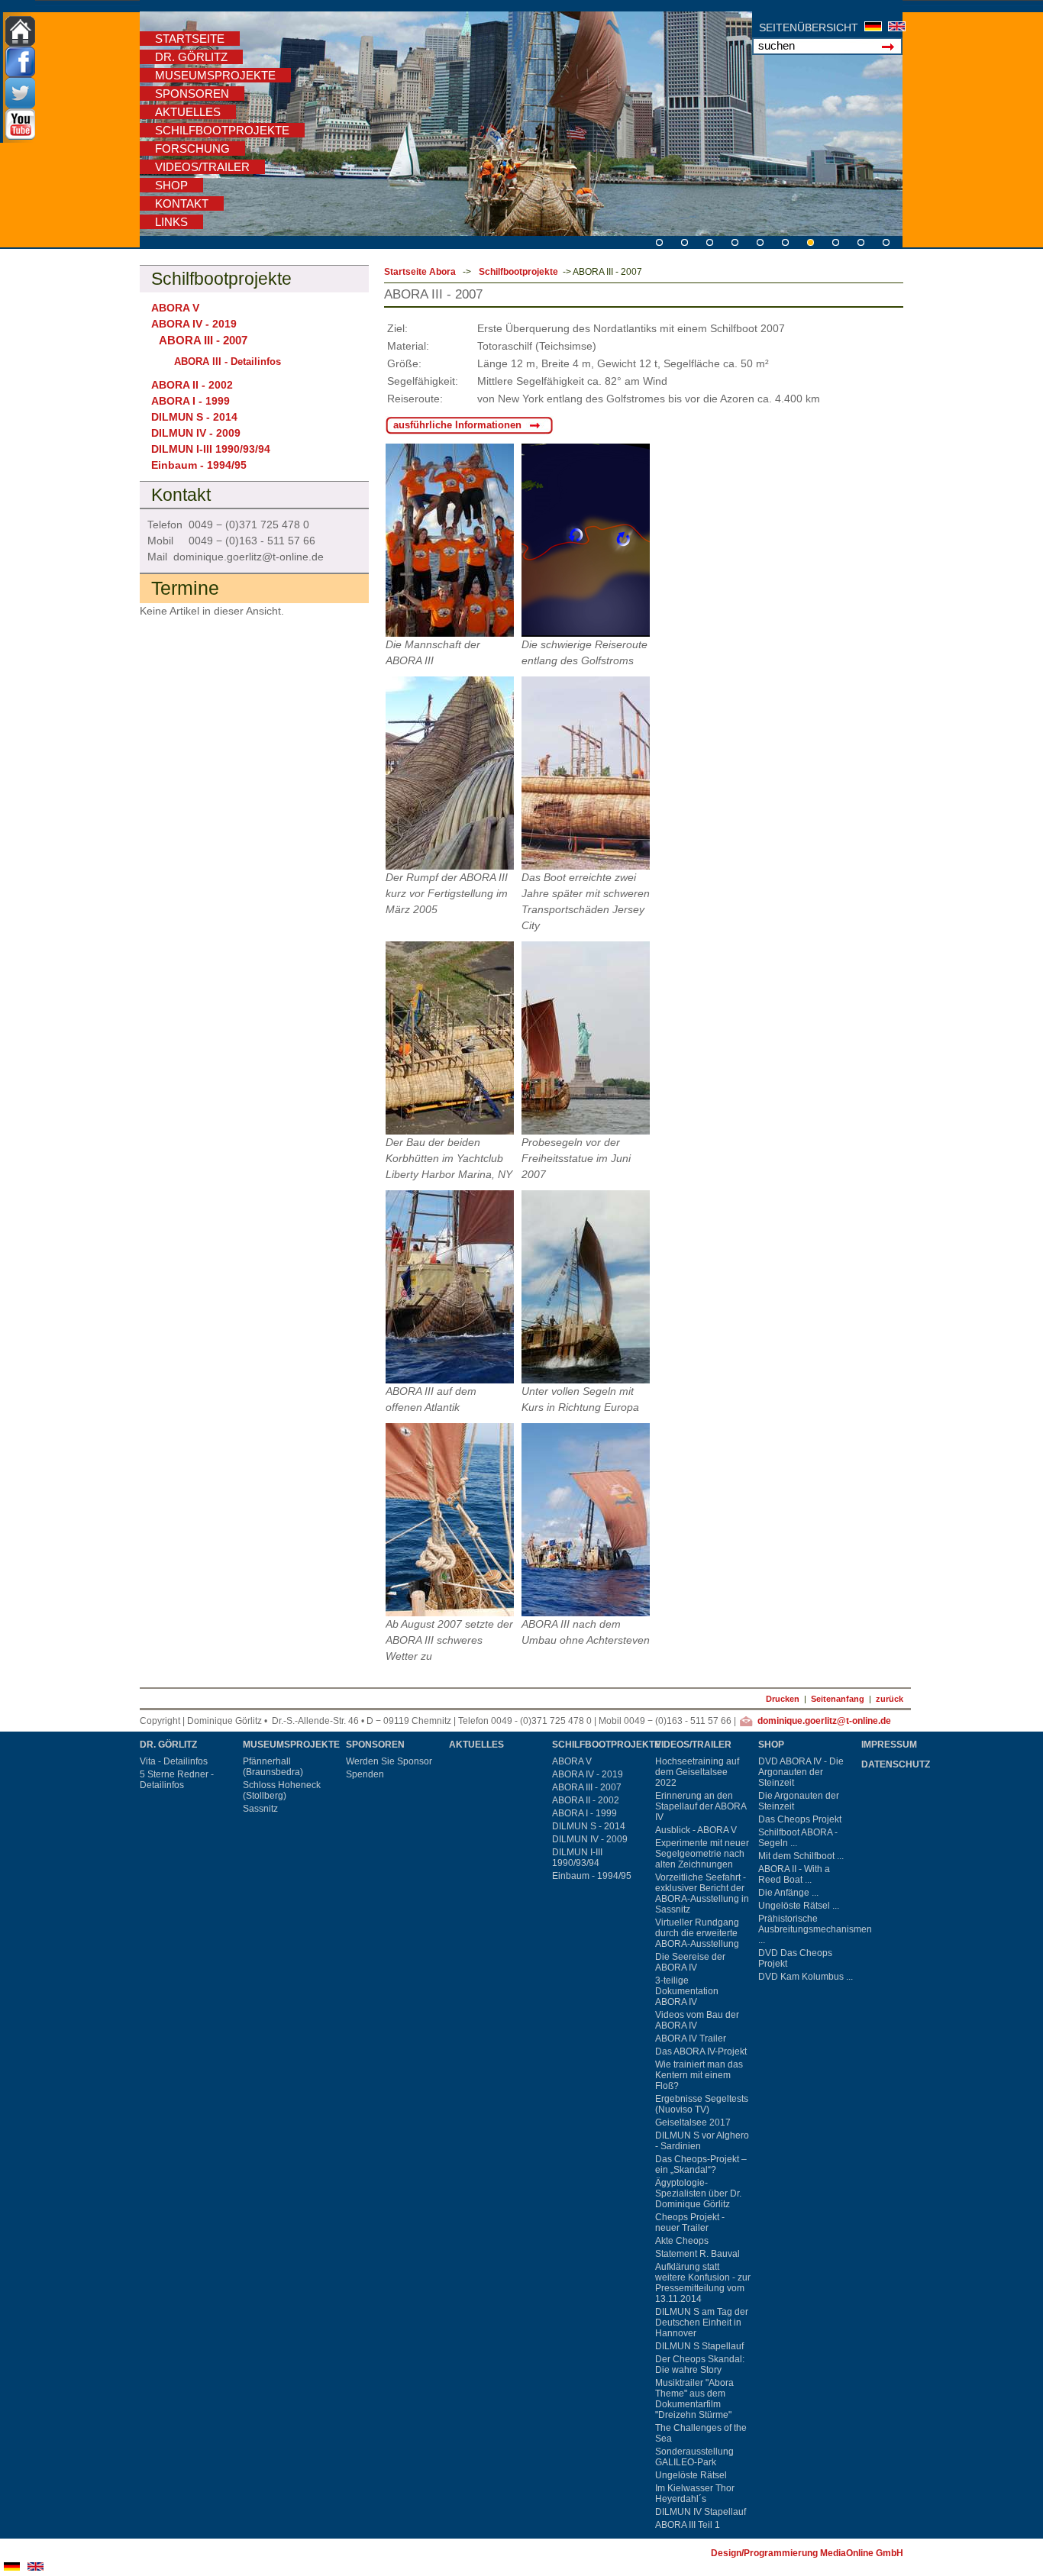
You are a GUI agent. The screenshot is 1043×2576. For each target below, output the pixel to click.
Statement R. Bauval (697, 2254)
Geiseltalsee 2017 (693, 2122)
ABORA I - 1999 (191, 401)
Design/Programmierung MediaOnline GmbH (807, 2553)
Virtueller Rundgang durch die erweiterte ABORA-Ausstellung (697, 1933)
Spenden (365, 1774)
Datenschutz (896, 1764)
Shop (171, 185)
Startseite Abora (420, 272)
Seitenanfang (838, 1699)
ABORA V (175, 308)
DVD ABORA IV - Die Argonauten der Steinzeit (801, 1772)
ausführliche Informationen (457, 425)
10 (663, 240)
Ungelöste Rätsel (691, 2475)
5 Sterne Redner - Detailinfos (177, 1780)
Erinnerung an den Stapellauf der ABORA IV (701, 1806)
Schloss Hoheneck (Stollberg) (282, 1790)
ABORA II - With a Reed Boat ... (794, 1874)
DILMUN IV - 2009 (196, 433)
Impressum (889, 1745)
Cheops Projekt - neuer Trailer (690, 2223)
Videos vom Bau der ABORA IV (697, 2020)
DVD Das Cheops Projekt (795, 1958)
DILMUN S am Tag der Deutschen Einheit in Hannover (702, 2323)
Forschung (192, 148)
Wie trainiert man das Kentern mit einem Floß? (699, 2075)
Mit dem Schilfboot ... (801, 1856)
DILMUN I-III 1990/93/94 (211, 449)
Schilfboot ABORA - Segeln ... (798, 1838)
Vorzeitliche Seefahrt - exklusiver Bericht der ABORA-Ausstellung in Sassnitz (702, 1893)
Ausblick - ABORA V (696, 1830)
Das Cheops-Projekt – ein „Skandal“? (701, 2164)
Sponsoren (192, 94)
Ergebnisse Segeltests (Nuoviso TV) (702, 2104)
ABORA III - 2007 (587, 1787)
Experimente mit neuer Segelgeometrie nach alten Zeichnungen (702, 1854)
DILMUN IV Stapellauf (701, 2512)
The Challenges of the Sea (701, 2433)
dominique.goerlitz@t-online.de (824, 1721)
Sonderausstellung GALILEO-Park (694, 2457)
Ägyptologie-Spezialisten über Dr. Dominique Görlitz (698, 2193)
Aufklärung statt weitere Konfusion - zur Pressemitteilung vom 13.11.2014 (703, 2283)
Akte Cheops (682, 2241)
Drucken (783, 1699)
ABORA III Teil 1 (688, 2525)
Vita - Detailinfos (174, 1761)
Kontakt (182, 203)
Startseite (190, 39)
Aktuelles (188, 112)
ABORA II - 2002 (192, 385)
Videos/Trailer (202, 167)
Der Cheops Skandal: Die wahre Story (700, 2365)
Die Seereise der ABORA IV (690, 1962)
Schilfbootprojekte (222, 130)
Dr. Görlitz (191, 57)
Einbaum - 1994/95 (199, 465)
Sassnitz (260, 1809)
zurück (890, 1699)
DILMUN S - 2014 (194, 417)
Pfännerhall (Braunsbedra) (273, 1767)
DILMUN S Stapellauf (699, 2346)
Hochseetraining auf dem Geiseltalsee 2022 (697, 1772)
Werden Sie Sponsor (389, 1761)
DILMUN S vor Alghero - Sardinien (702, 2141)
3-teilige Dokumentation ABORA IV (687, 1991)
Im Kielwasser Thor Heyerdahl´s (695, 2494)
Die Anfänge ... (788, 1893)
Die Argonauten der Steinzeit (799, 1801)
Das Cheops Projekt (800, 1819)
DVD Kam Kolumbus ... (806, 1977)
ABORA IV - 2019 (194, 324)
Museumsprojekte (215, 75)
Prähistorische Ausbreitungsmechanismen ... (808, 1929)
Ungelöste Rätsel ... (799, 1906)
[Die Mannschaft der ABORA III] (450, 540)
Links (171, 222)
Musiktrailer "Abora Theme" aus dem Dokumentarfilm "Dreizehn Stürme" (694, 2399)
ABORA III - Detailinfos (228, 362)
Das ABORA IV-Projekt (701, 2051)
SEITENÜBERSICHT (809, 27)
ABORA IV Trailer (691, 2039)
